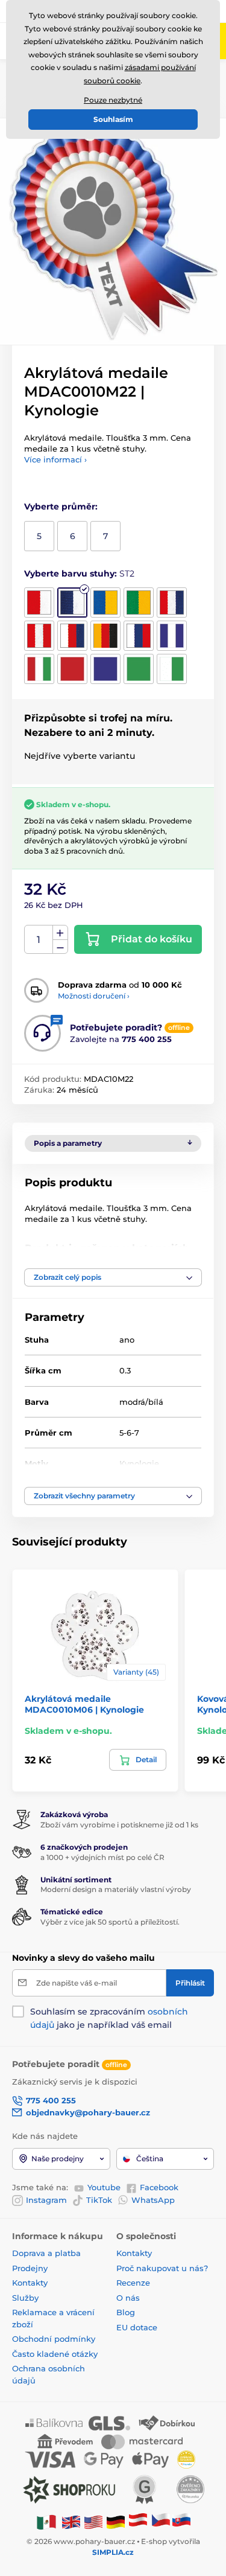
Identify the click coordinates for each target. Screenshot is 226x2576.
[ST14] (139, 669)
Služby (25, 2298)
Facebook (159, 2187)
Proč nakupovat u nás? (162, 2268)
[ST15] (172, 669)
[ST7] (72, 636)
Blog (126, 2312)
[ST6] (39, 636)
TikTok (99, 2200)
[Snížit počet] (60, 947)
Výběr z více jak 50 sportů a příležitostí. (110, 1922)
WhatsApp (153, 2200)
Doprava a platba (46, 2253)
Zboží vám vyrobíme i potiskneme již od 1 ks (119, 1825)
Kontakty (30, 2283)
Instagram (46, 2200)
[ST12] (72, 669)
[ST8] (105, 636)
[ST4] (139, 602)
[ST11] (39, 669)
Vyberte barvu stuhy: (79, 574)
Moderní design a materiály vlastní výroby (116, 1889)
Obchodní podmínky (54, 2339)
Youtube (104, 2187)
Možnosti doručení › (94, 996)
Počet (39, 940)
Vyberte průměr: (61, 507)
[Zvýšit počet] (60, 933)
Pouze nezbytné (113, 100)
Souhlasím (113, 119)
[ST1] (39, 602)
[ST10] (172, 636)
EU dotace (137, 2327)
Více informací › (55, 459)
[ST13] (105, 669)
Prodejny (30, 2268)
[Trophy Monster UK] (71, 2522)
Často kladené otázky (55, 2354)
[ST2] (72, 602)
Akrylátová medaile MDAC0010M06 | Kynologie (84, 1704)
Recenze (133, 2283)
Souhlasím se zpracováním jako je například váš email (109, 2018)
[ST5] (172, 602)
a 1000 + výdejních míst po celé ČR (102, 1857)
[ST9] (139, 636)
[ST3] (105, 602)
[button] (113, 1277)
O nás (128, 2298)
